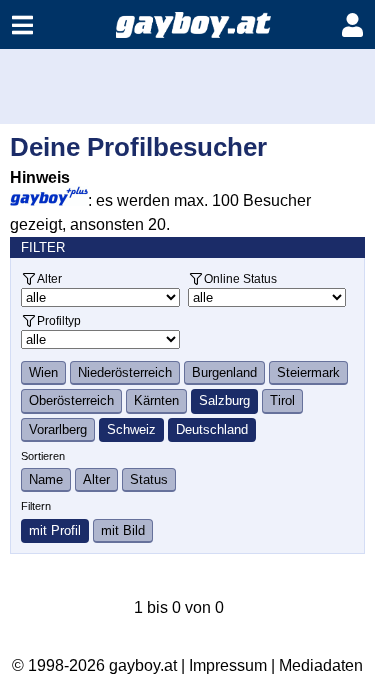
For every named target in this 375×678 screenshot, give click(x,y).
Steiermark (308, 372)
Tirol (282, 400)
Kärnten (156, 400)
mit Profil (55, 530)
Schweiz (131, 429)
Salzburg (224, 400)
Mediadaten (321, 665)
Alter (49, 278)
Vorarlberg (58, 429)
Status (149, 479)
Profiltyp (59, 320)
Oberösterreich (71, 400)
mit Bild (123, 530)
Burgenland (224, 372)
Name (46, 479)
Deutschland (212, 429)
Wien (43, 372)
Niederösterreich (125, 372)
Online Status (240, 278)
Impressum (228, 665)
